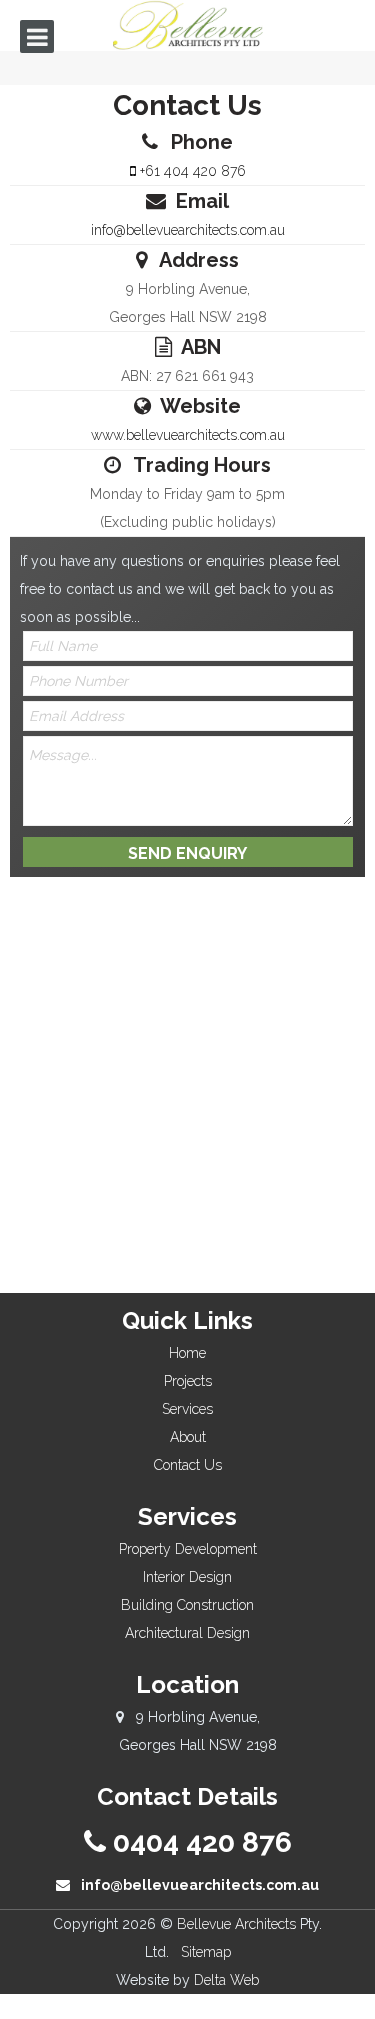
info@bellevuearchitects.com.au (188, 230)
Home (187, 1353)
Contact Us (188, 1465)
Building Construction (187, 1605)
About (188, 1437)
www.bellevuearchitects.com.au (188, 435)
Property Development (188, 1549)
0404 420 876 (199, 1842)
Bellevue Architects (236, 1924)
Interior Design (187, 1577)
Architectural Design (187, 1633)
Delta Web (226, 1980)
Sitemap (206, 1952)
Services (187, 1409)
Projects (188, 1381)
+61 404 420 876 (191, 171)
